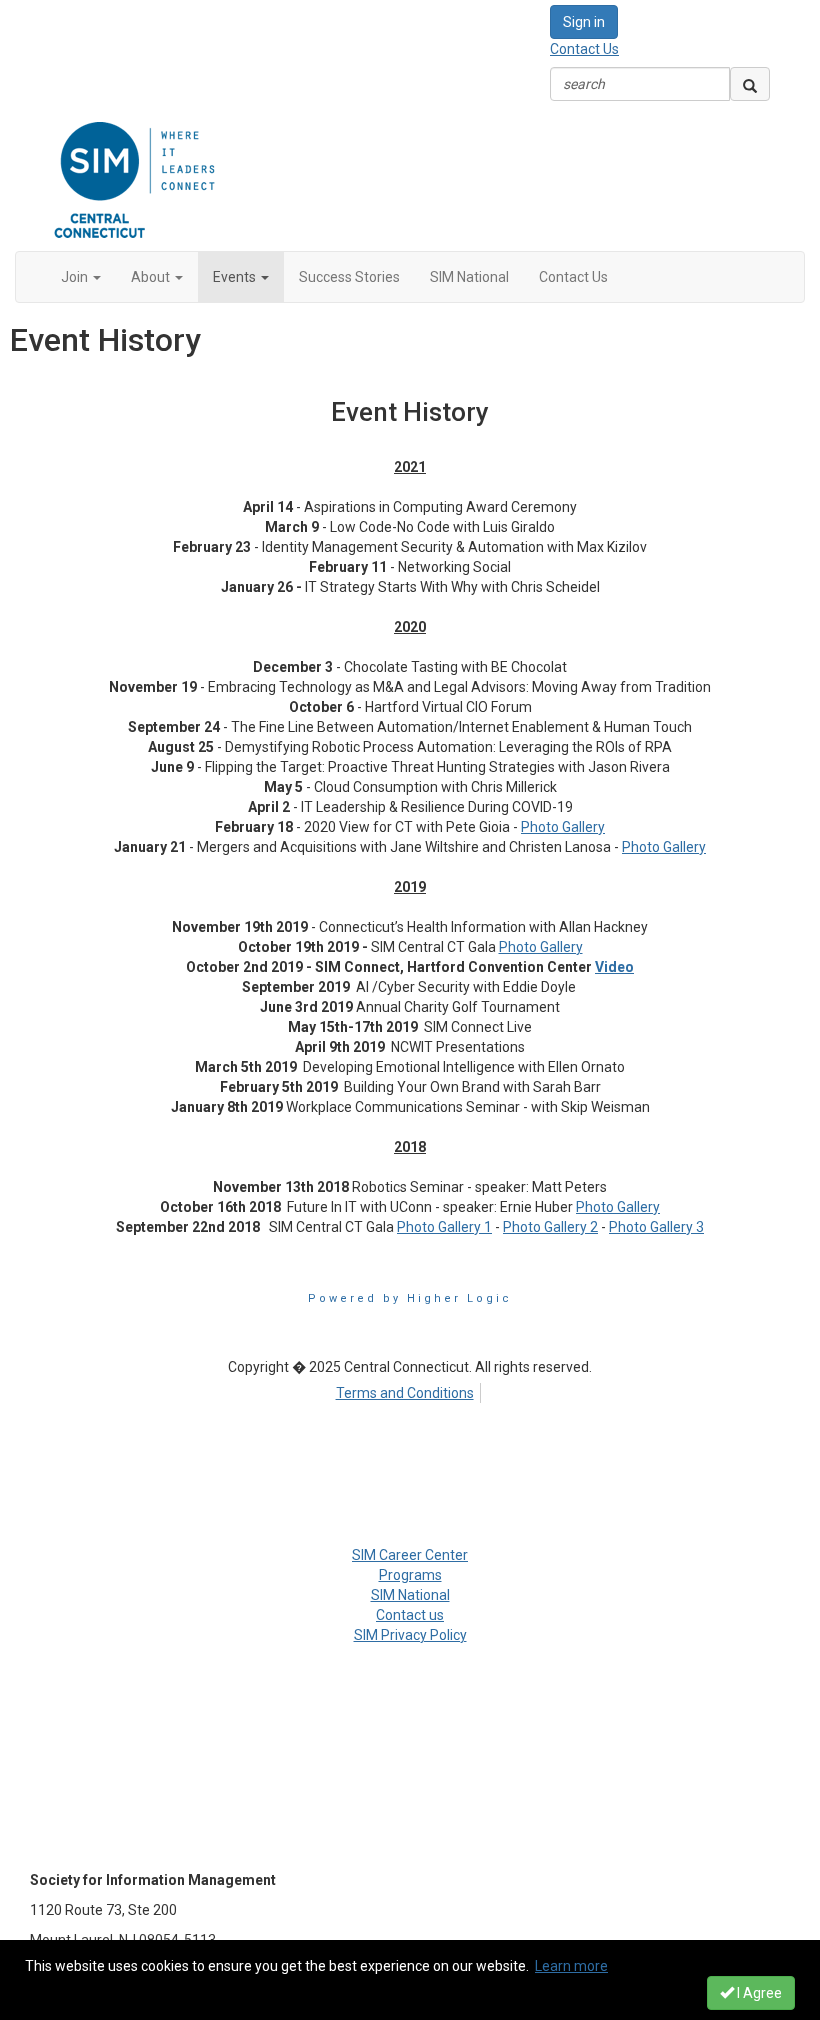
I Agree (758, 1993)
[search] (750, 84)
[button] (81, 277)
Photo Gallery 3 (656, 1227)
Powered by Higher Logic (410, 1298)
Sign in (584, 22)
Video (614, 967)
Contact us (410, 1615)
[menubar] (409, 1390)
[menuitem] (409, 1390)
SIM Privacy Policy (410, 1635)
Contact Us (584, 49)
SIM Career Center (410, 1555)
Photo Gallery (563, 827)
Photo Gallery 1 (444, 1227)
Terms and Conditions (405, 1393)
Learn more (571, 1966)
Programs (410, 1575)
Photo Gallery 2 (550, 1227)
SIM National (410, 1595)
